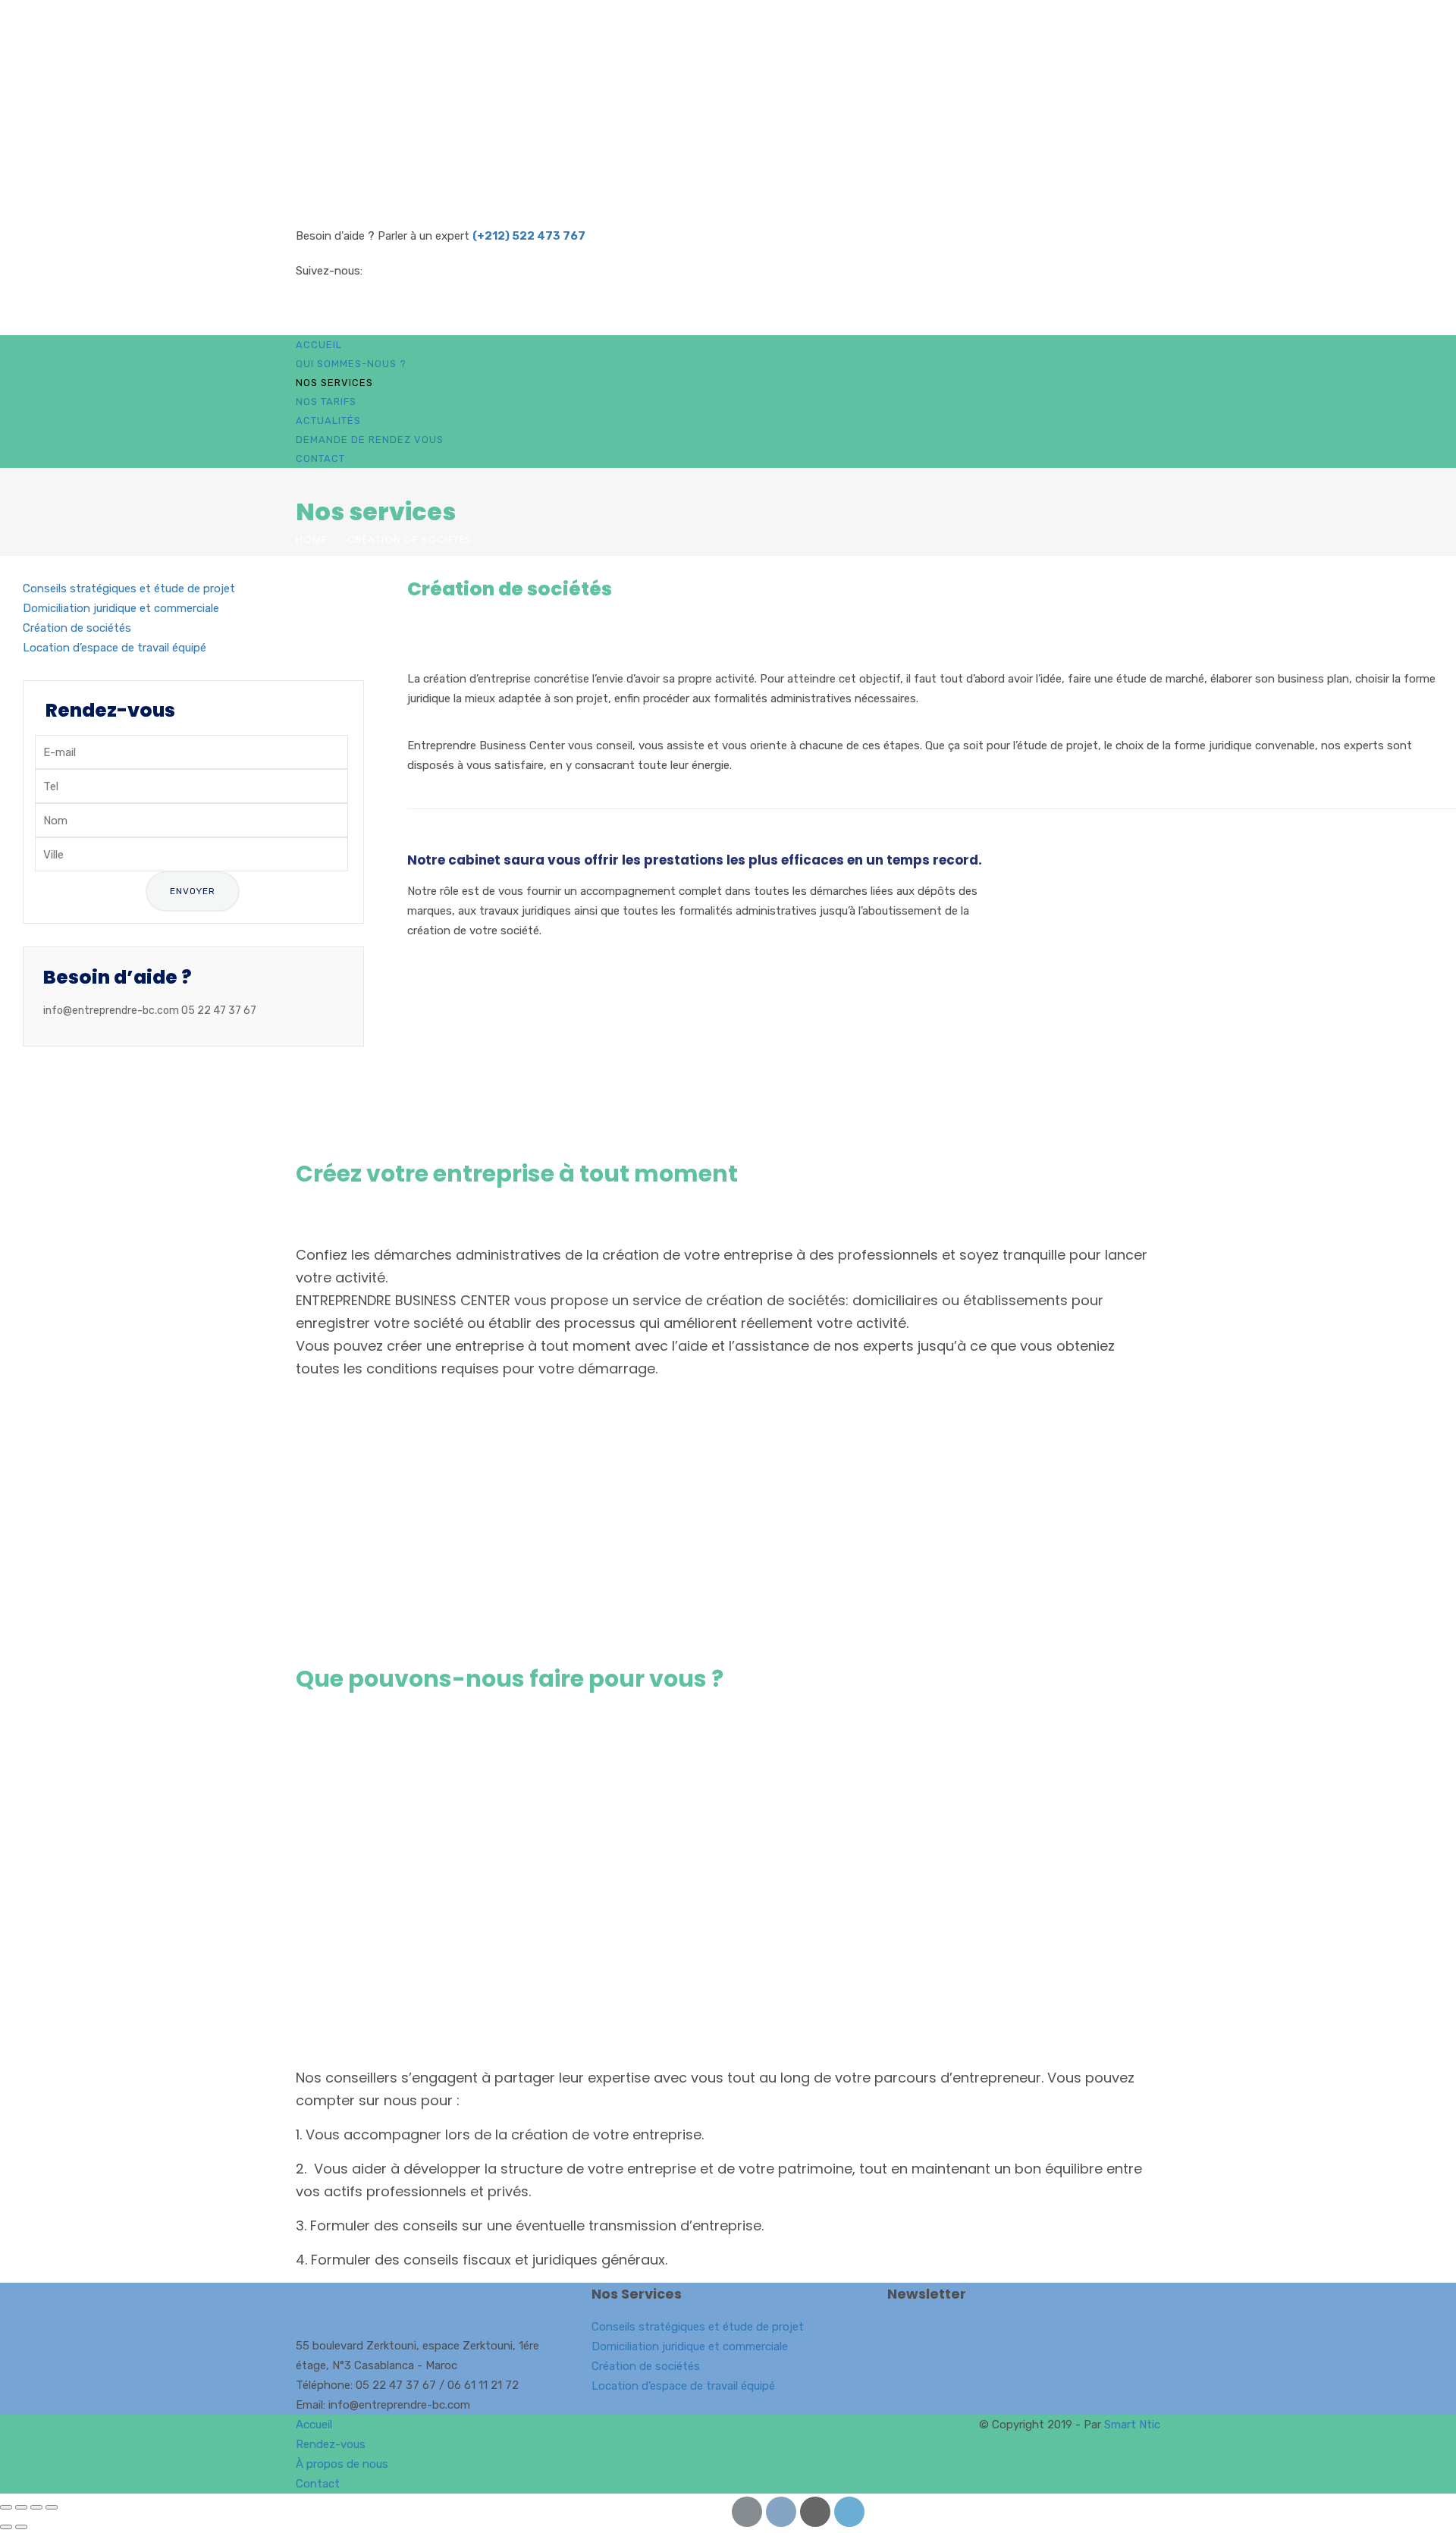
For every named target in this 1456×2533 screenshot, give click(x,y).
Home (312, 540)
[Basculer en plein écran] (21, 2507)
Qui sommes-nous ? (351, 364)
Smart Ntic (1132, 2425)
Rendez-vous (331, 2444)
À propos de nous (342, 2464)
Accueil (319, 345)
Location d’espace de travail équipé (115, 648)
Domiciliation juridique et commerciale (121, 608)
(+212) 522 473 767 (529, 236)
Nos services (334, 383)
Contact (320, 458)
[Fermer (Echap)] (52, 2507)
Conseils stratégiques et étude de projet (129, 589)
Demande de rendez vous (370, 439)
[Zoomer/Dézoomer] (6, 2507)
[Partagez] (36, 2507)
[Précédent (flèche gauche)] (6, 2527)
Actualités (328, 421)
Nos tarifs (326, 402)
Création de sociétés (77, 628)
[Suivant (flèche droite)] (21, 2527)
